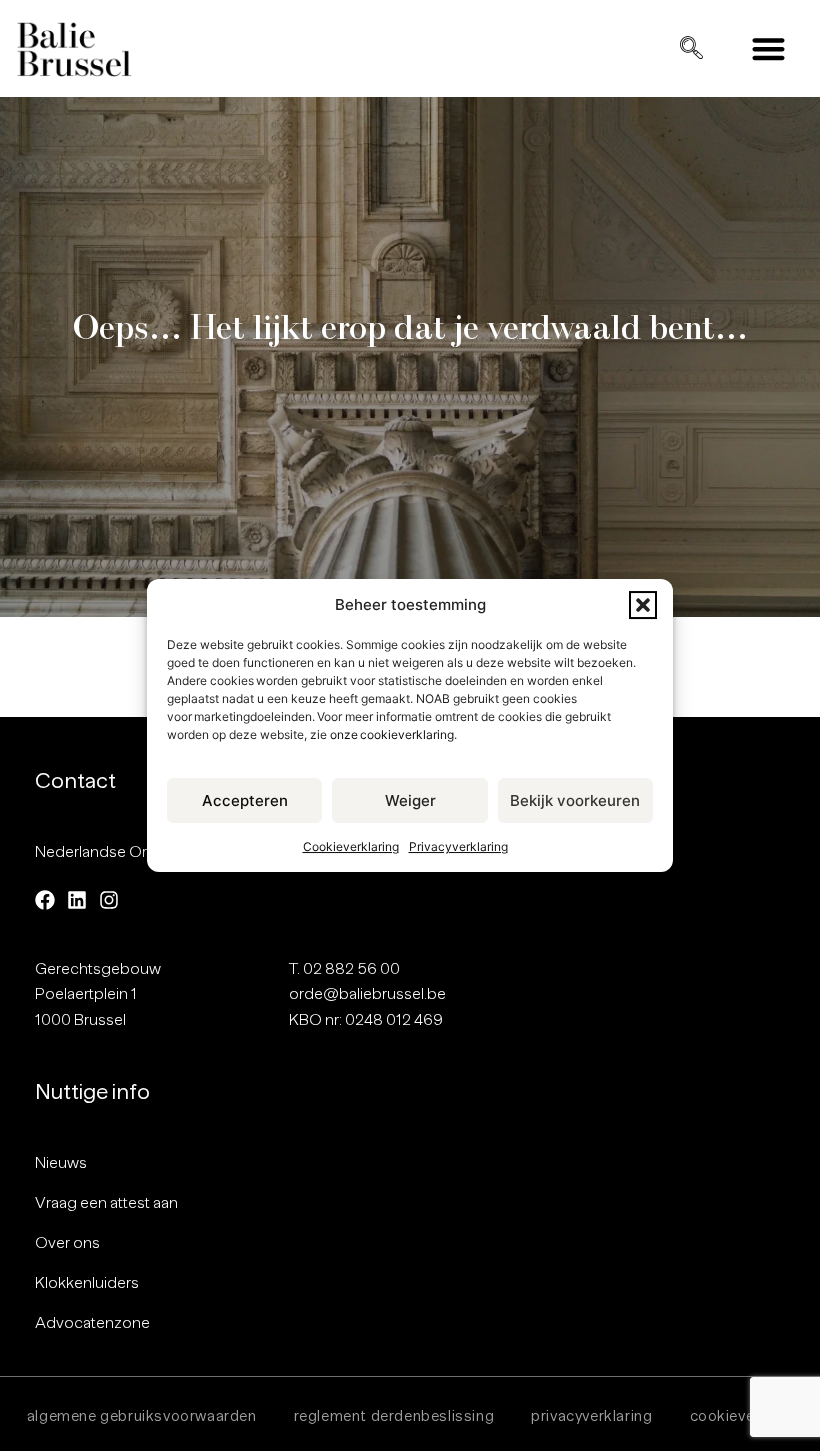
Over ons (67, 1243)
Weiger (410, 800)
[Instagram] (109, 900)
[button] (643, 605)
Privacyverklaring (458, 846)
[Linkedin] (77, 900)
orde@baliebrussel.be (367, 994)
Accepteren (245, 800)
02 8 (319, 969)
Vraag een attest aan (106, 1203)
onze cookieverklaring (392, 734)
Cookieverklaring (351, 846)
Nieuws (61, 1163)
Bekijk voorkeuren (575, 800)
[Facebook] (45, 900)
